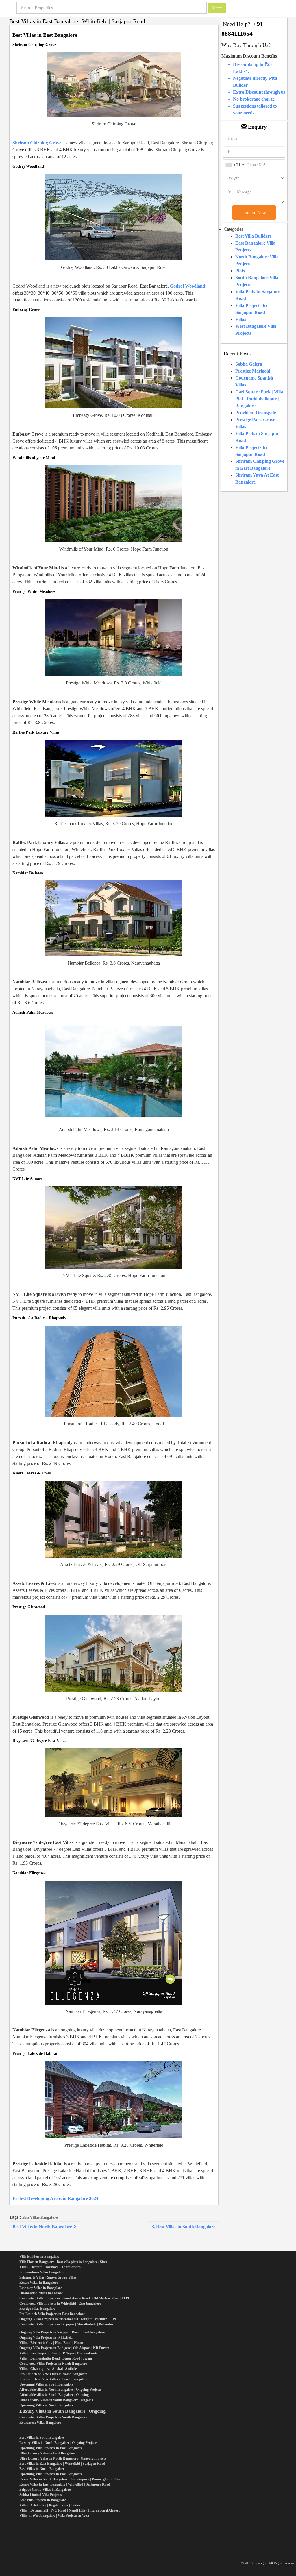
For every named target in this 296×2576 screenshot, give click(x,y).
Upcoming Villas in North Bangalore (46, 2405)
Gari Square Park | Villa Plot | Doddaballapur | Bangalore (259, 399)
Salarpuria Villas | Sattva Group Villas (48, 2277)
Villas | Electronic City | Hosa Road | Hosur (51, 2343)
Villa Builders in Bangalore (39, 2257)
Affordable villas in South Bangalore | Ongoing (54, 2395)
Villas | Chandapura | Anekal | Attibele (48, 2369)
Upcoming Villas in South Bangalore (46, 2384)
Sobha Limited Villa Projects (41, 2495)
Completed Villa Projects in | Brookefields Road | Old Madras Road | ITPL (75, 2298)
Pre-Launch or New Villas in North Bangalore (53, 2374)
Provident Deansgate (256, 413)
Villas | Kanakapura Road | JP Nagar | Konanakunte (59, 2353)
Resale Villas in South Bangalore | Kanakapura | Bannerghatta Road (70, 2479)
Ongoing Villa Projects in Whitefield (46, 2338)
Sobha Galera (249, 364)
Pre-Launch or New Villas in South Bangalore (53, 2379)
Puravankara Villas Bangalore (42, 2272)
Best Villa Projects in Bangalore (43, 2500)
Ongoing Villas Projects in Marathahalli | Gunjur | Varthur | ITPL (68, 2319)
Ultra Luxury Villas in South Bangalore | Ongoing (56, 2400)
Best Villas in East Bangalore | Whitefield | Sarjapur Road (62, 2464)
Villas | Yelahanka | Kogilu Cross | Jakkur (51, 2505)
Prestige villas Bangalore (37, 2309)
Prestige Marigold (253, 371)
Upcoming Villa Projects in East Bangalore (51, 2448)
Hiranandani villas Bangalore (41, 2293)
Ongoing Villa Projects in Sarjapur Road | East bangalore (62, 2332)
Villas (241, 319)
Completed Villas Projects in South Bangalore (53, 2417)
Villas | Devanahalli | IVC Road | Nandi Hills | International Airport (70, 2510)
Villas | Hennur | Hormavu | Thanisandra (50, 2267)
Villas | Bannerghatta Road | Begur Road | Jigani (56, 2358)
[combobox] (235, 165)
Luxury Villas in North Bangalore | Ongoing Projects (58, 2443)
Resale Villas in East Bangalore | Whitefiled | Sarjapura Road (65, 2484)
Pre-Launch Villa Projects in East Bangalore (52, 2314)
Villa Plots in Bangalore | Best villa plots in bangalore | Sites (63, 2262)
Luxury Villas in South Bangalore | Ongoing (62, 2411)
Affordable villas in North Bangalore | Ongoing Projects (60, 2390)
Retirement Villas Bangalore (40, 2423)
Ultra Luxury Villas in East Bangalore (48, 2453)
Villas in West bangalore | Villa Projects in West (54, 2516)
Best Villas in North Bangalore (43, 2227)
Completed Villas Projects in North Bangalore (53, 2364)
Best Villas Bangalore (40, 2217)
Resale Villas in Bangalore (39, 2283)
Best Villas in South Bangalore (185, 2227)
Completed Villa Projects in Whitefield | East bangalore (60, 2303)
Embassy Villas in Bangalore (41, 2288)
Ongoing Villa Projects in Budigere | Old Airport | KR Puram (64, 2348)
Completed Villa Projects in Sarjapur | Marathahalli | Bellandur (66, 2324)
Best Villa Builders (253, 236)
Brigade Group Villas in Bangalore (45, 2490)
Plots (240, 271)
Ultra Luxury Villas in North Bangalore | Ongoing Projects (63, 2458)
